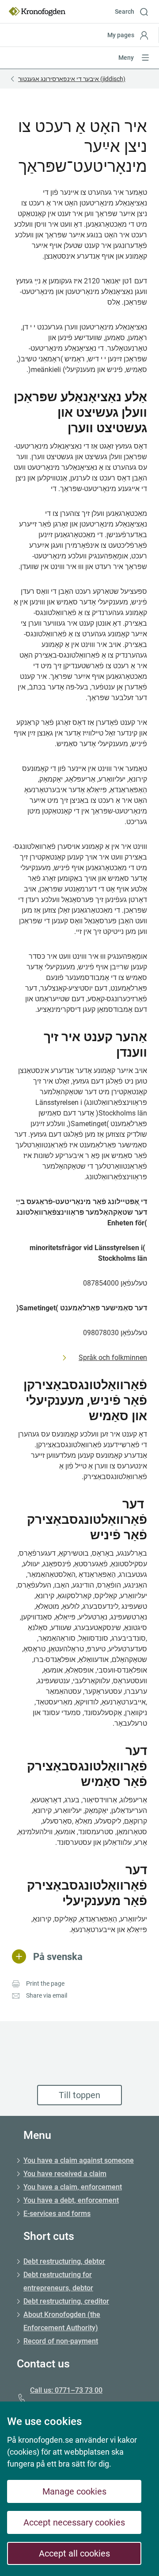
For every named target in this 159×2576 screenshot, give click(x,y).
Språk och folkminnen (113, 1358)
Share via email (47, 1995)
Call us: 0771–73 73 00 (66, 2390)
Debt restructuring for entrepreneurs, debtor (58, 2281)
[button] (135, 12)
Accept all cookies (74, 2553)
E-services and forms (57, 2214)
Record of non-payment (61, 2341)
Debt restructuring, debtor (64, 2261)
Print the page (45, 1983)
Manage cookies (74, 2491)
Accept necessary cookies (74, 2522)
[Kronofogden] (37, 12)
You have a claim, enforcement (73, 2187)
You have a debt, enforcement (71, 2200)
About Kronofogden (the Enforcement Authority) (62, 2321)
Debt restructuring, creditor (66, 2301)
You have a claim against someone (79, 2160)
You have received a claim (65, 2174)
